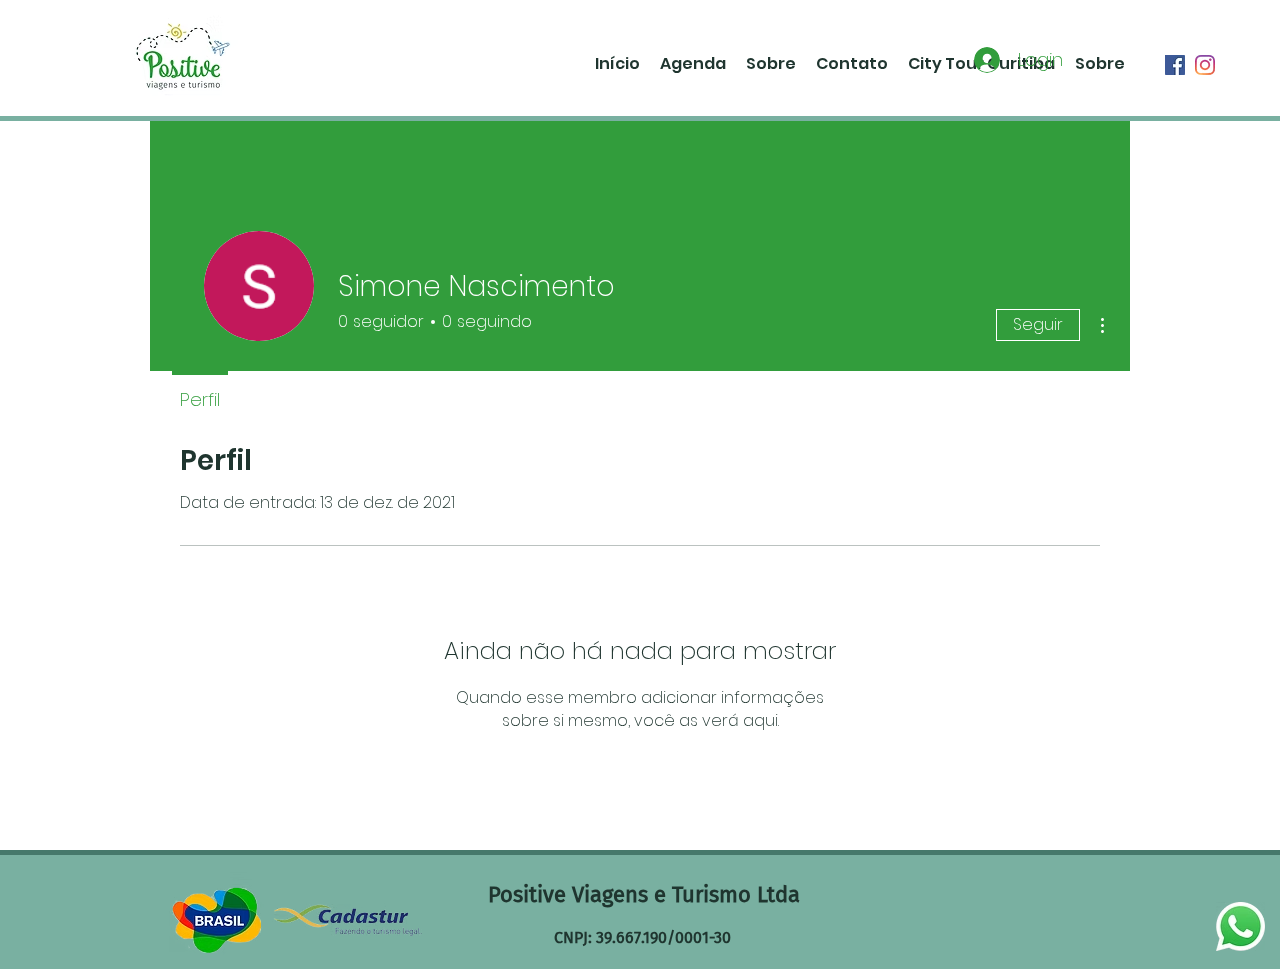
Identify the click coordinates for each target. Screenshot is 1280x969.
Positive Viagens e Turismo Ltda (644, 894)
